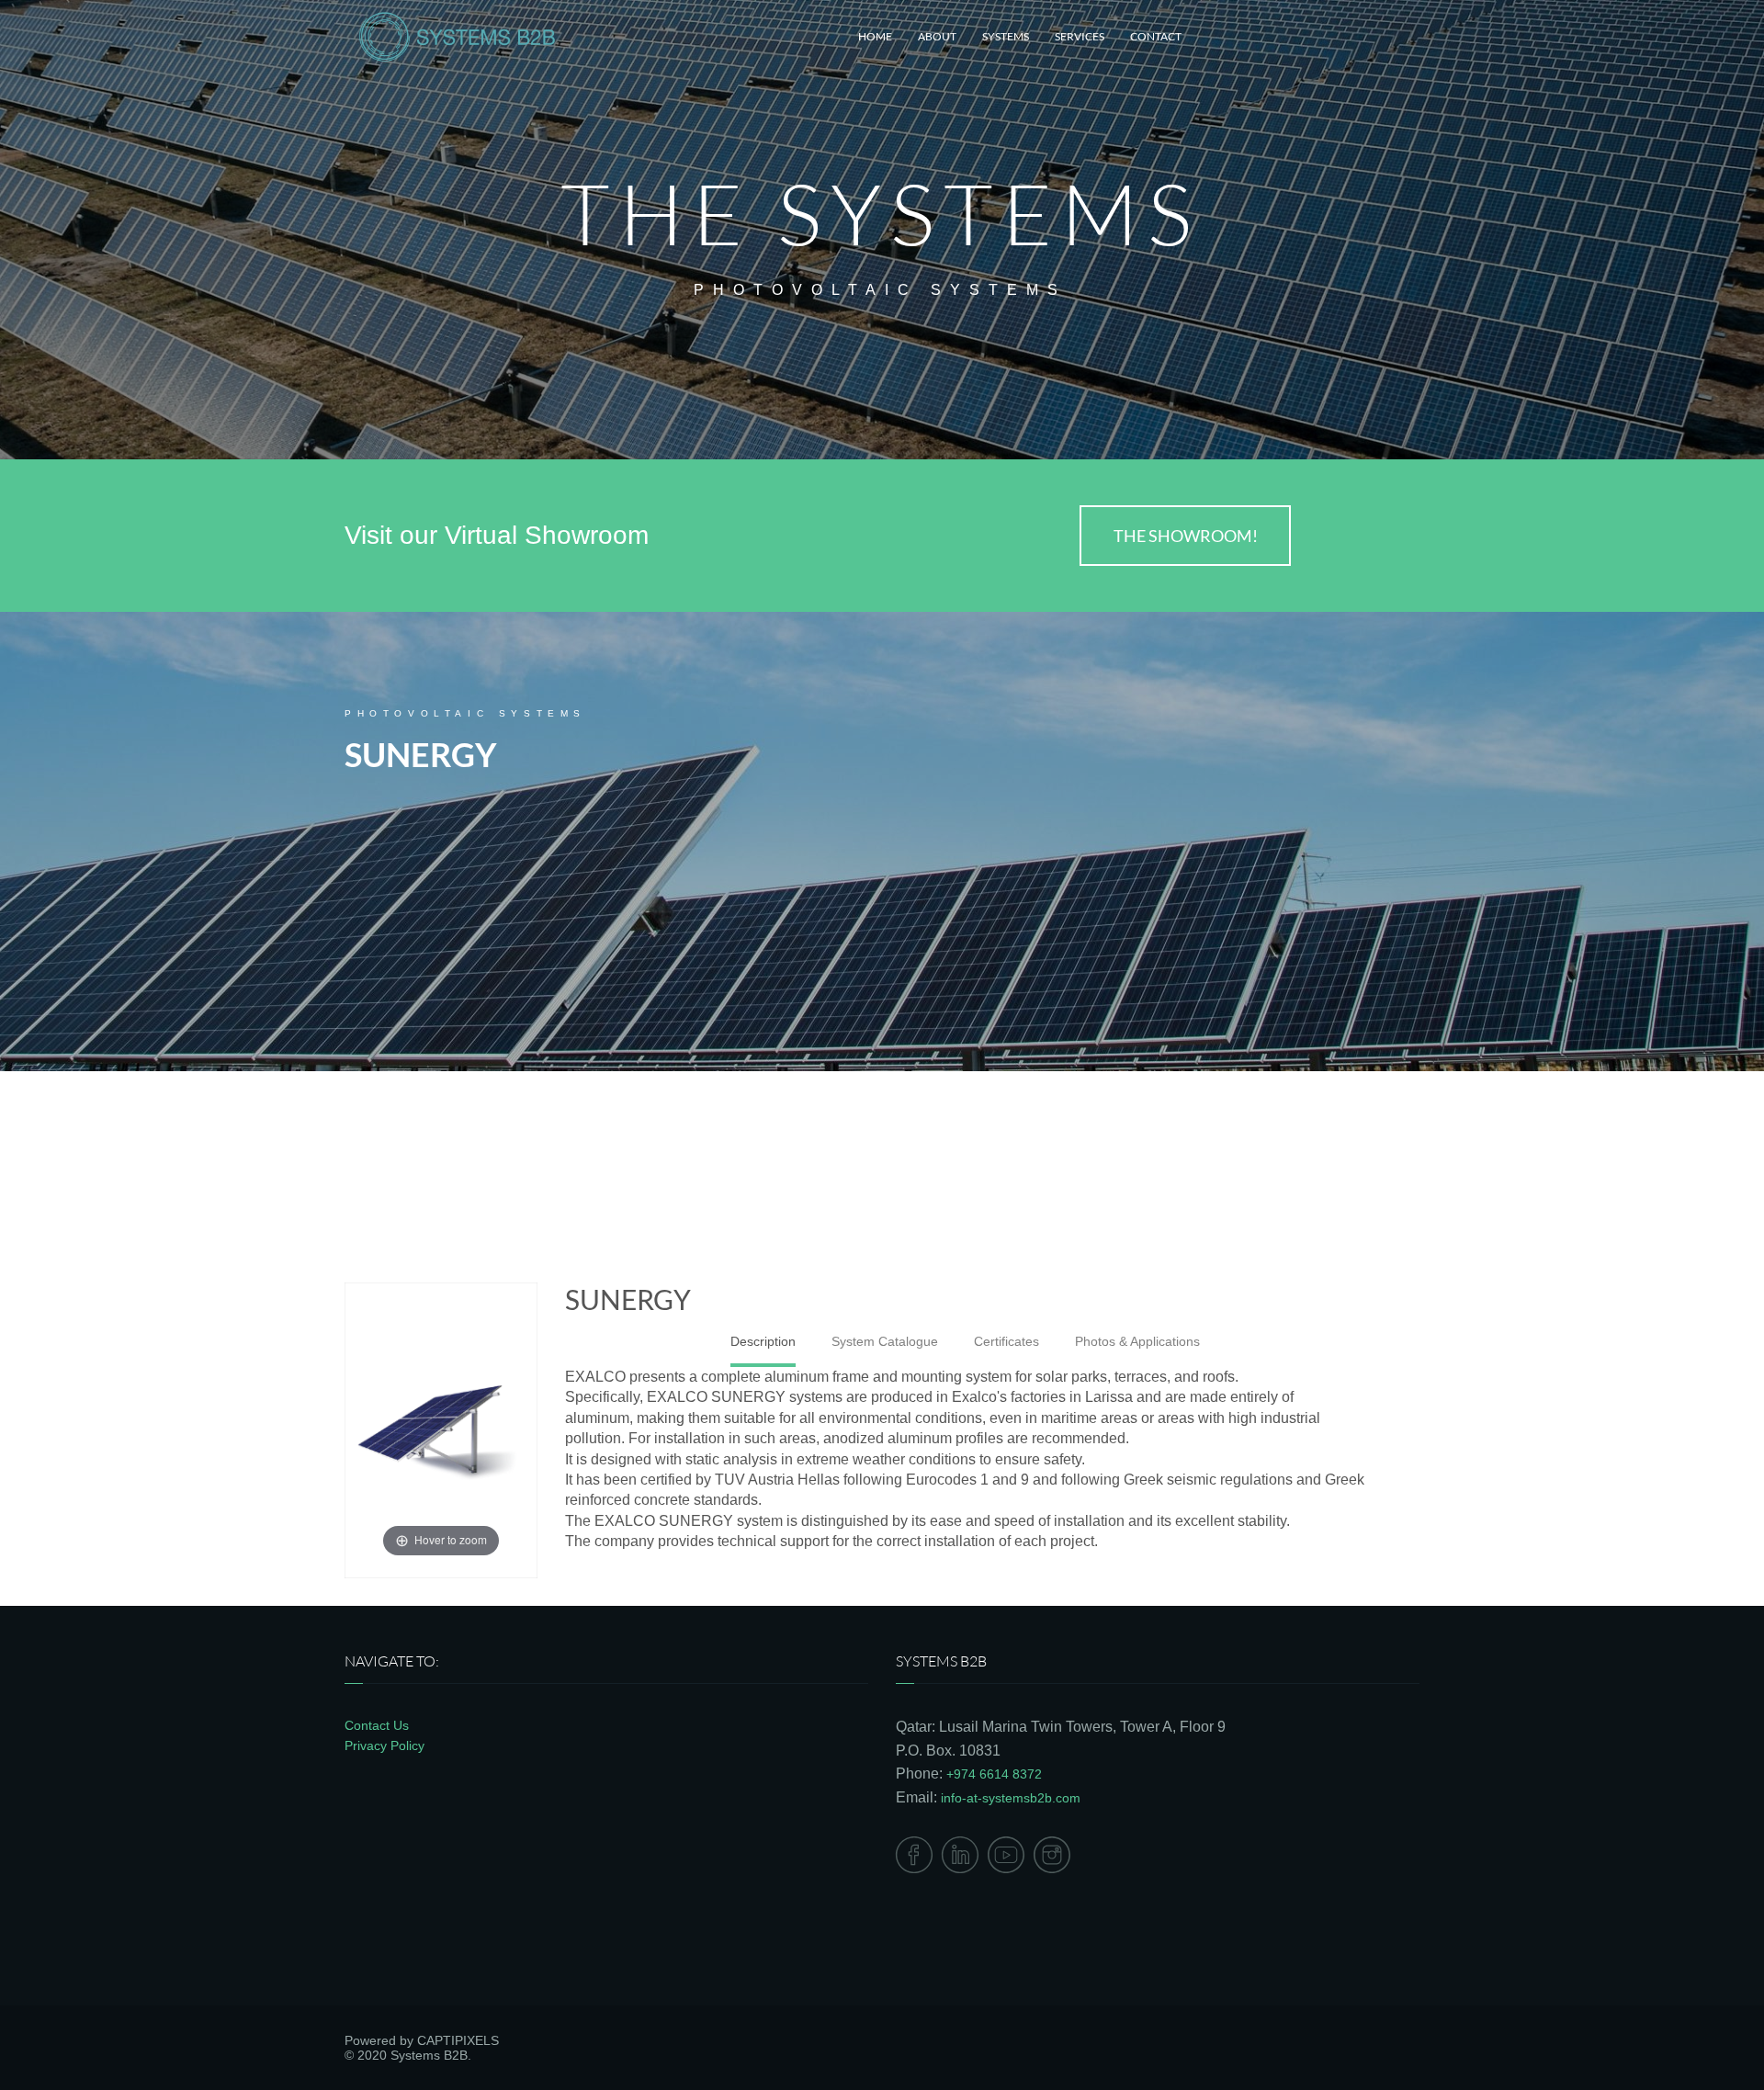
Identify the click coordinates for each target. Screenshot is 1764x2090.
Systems (1006, 36)
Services (1080, 36)
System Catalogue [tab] (885, 1341)
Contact (1156, 36)
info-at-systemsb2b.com (1011, 1798)
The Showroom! (1186, 536)
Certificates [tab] (1006, 1341)
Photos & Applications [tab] (1137, 1341)
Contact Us (377, 1725)
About (937, 36)
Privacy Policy (384, 1745)
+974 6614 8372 (994, 1774)
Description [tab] (763, 1341)
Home (875, 36)
